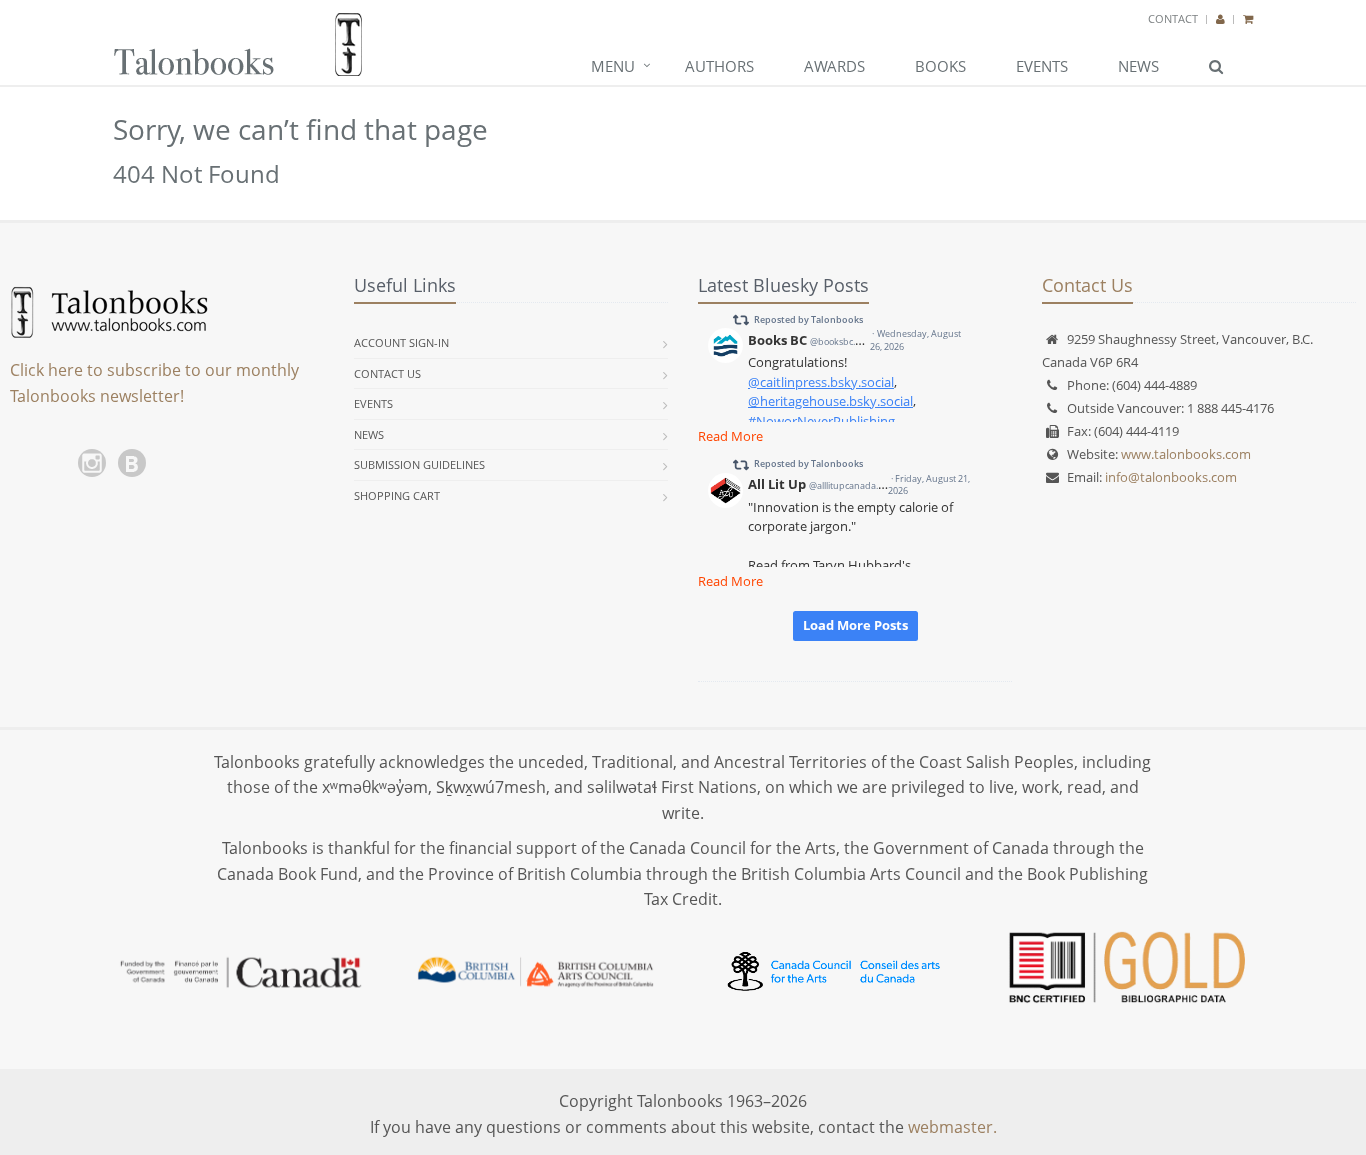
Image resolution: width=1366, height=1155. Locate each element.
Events (1042, 66)
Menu (613, 66)
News (1138, 66)
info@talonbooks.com (1171, 477)
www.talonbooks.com (1186, 454)
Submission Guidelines (419, 464)
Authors (719, 66)
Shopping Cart (397, 495)
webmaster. (952, 1127)
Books (940, 66)
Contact (1173, 18)
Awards (834, 66)
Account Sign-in (401, 342)
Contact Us (387, 373)
